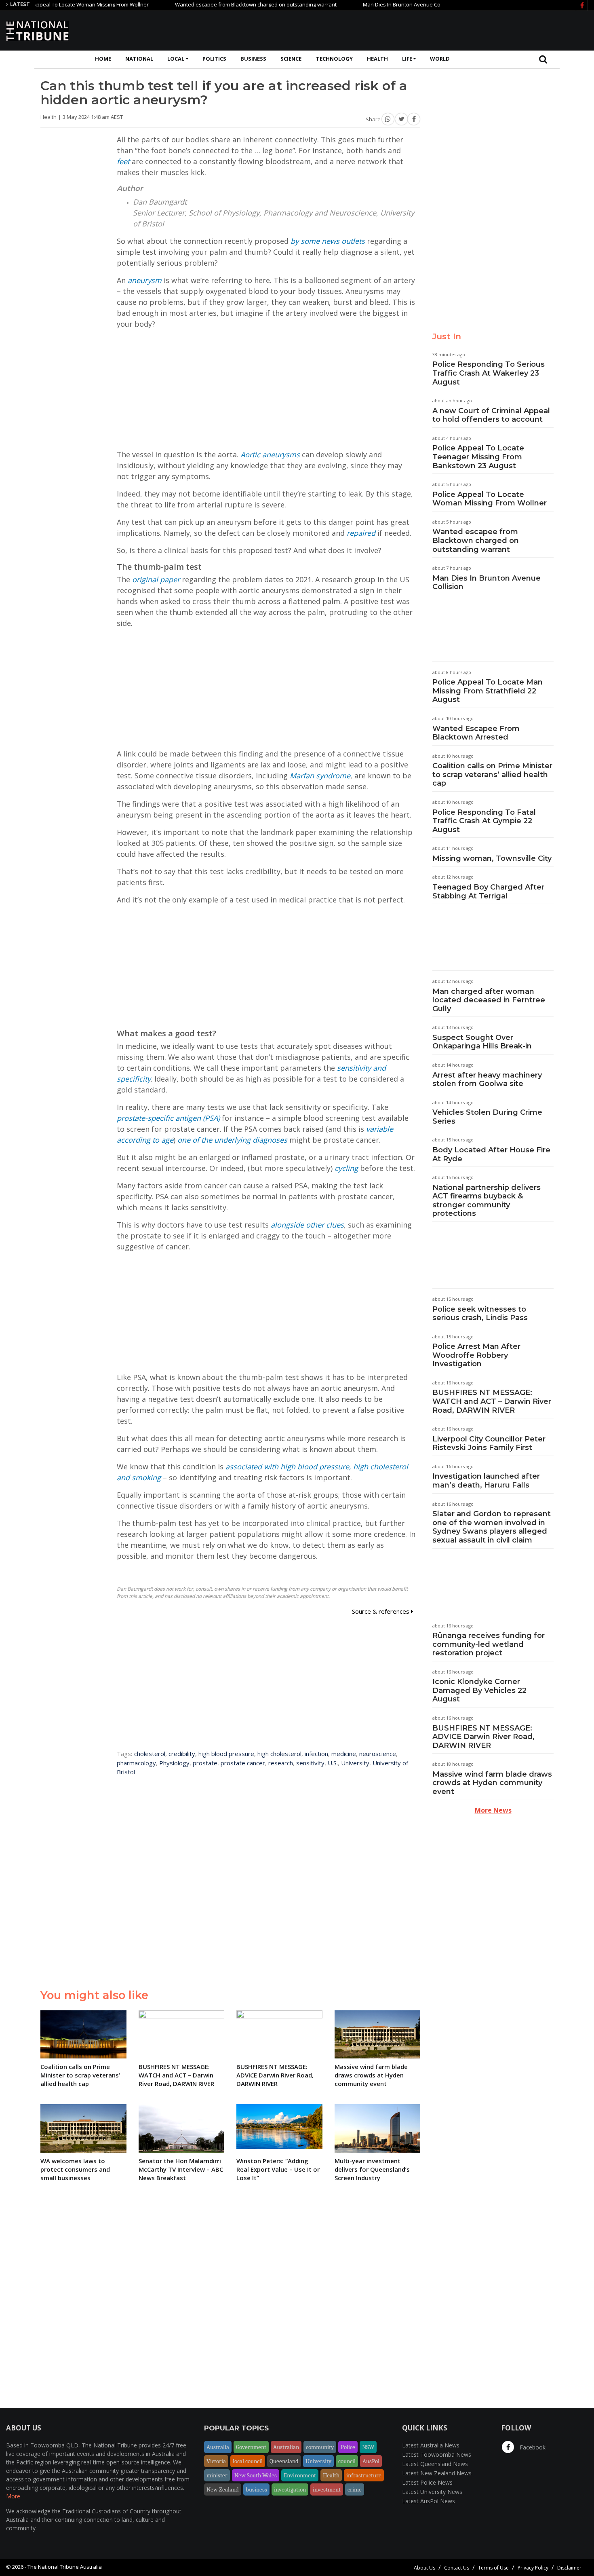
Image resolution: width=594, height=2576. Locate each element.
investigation (290, 2489)
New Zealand (223, 2489)
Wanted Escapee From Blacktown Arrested (476, 733)
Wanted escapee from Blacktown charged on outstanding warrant (215, 4)
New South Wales (256, 2475)
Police (348, 2447)
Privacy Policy (533, 2568)
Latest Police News (427, 2482)
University (355, 1763)
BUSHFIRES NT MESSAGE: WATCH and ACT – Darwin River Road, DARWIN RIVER (492, 1401)
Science (291, 59)
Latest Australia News (431, 2445)
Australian (286, 2447)
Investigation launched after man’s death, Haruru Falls (486, 1481)
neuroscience (378, 1754)
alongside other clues (307, 1225)
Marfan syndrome (320, 776)
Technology (334, 59)
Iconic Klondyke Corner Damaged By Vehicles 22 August (479, 1690)
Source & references (381, 1611)
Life (407, 59)
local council (248, 2461)
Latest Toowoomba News (437, 2454)
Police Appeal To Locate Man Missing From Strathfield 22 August (488, 691)
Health (377, 59)
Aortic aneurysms (270, 454)
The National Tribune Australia (65, 2567)
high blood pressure (226, 1754)
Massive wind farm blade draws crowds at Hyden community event (492, 1783)
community (320, 2447)
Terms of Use (493, 2568)
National (139, 59)
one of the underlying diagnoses (232, 1140)
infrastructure (364, 2475)
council (347, 2461)
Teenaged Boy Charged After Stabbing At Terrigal (488, 892)
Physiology (174, 1763)
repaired (361, 533)
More (13, 2496)
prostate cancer (243, 1763)
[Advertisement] (441, 30)
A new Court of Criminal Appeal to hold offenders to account (491, 415)
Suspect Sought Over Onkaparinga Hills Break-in (482, 1042)
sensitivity (310, 1763)
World (440, 59)
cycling (346, 1168)
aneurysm (145, 280)
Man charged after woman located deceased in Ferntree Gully (489, 1000)
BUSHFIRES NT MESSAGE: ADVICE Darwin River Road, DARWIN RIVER (483, 1737)
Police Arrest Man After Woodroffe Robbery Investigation (476, 1355)
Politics (214, 59)
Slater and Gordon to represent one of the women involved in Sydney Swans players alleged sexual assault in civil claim (492, 1527)
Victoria (216, 2461)
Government (251, 2447)
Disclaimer (569, 2568)
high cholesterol (279, 1754)
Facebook (532, 2447)
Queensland (284, 2461)
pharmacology (136, 1763)
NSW (368, 2447)
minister (217, 2475)
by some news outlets (328, 241)
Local (176, 59)
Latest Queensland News (435, 2464)
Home (103, 59)
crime (355, 2489)
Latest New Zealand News (437, 2473)
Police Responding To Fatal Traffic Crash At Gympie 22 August (484, 821)
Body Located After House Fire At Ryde (491, 1154)
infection (316, 1754)
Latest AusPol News (429, 2501)
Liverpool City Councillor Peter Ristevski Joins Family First (489, 1443)
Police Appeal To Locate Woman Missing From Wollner (490, 499)
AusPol (371, 2461)
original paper (156, 579)
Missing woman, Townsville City (492, 858)
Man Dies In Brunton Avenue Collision (368, 4)
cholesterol (150, 1754)
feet (123, 161)
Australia (218, 2447)
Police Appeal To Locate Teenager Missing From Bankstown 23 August (478, 457)
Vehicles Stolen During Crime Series (487, 1117)
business (256, 2489)
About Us (424, 2568)
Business (253, 59)
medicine (344, 1754)
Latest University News (432, 2492)
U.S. (333, 1763)
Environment (300, 2475)
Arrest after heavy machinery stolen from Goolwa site (487, 1080)
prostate (205, 1763)
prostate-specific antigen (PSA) (168, 1118)
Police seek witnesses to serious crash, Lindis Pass (480, 1314)
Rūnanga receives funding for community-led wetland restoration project (489, 1644)
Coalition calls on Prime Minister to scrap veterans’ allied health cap (492, 774)
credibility (182, 1754)
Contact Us (457, 2568)
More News (493, 1810)
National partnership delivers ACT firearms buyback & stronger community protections (487, 1201)
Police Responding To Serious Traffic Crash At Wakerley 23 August (489, 373)
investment (327, 2489)
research (281, 1763)
